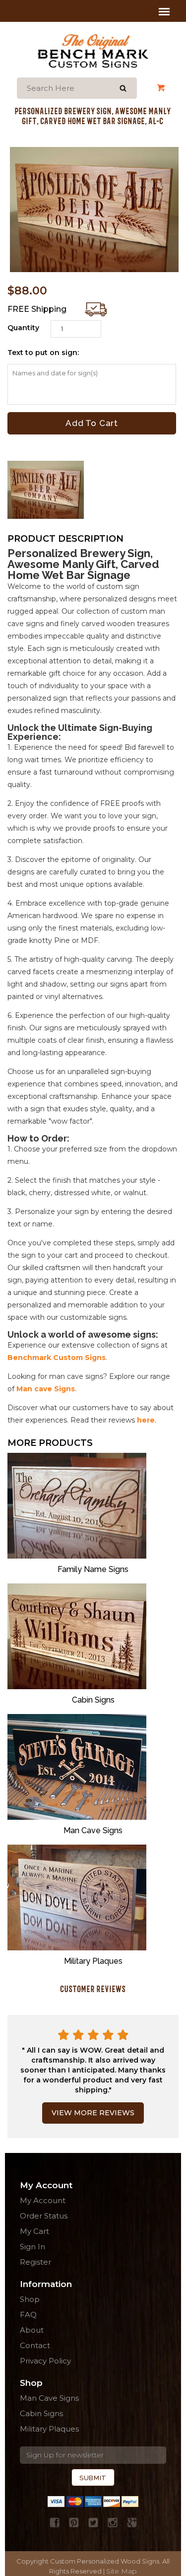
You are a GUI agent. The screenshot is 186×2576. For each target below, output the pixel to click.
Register (35, 2262)
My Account (147, 88)
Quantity (23, 328)
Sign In (32, 2247)
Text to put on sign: (43, 353)
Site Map (122, 2571)
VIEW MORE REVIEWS (93, 2113)
